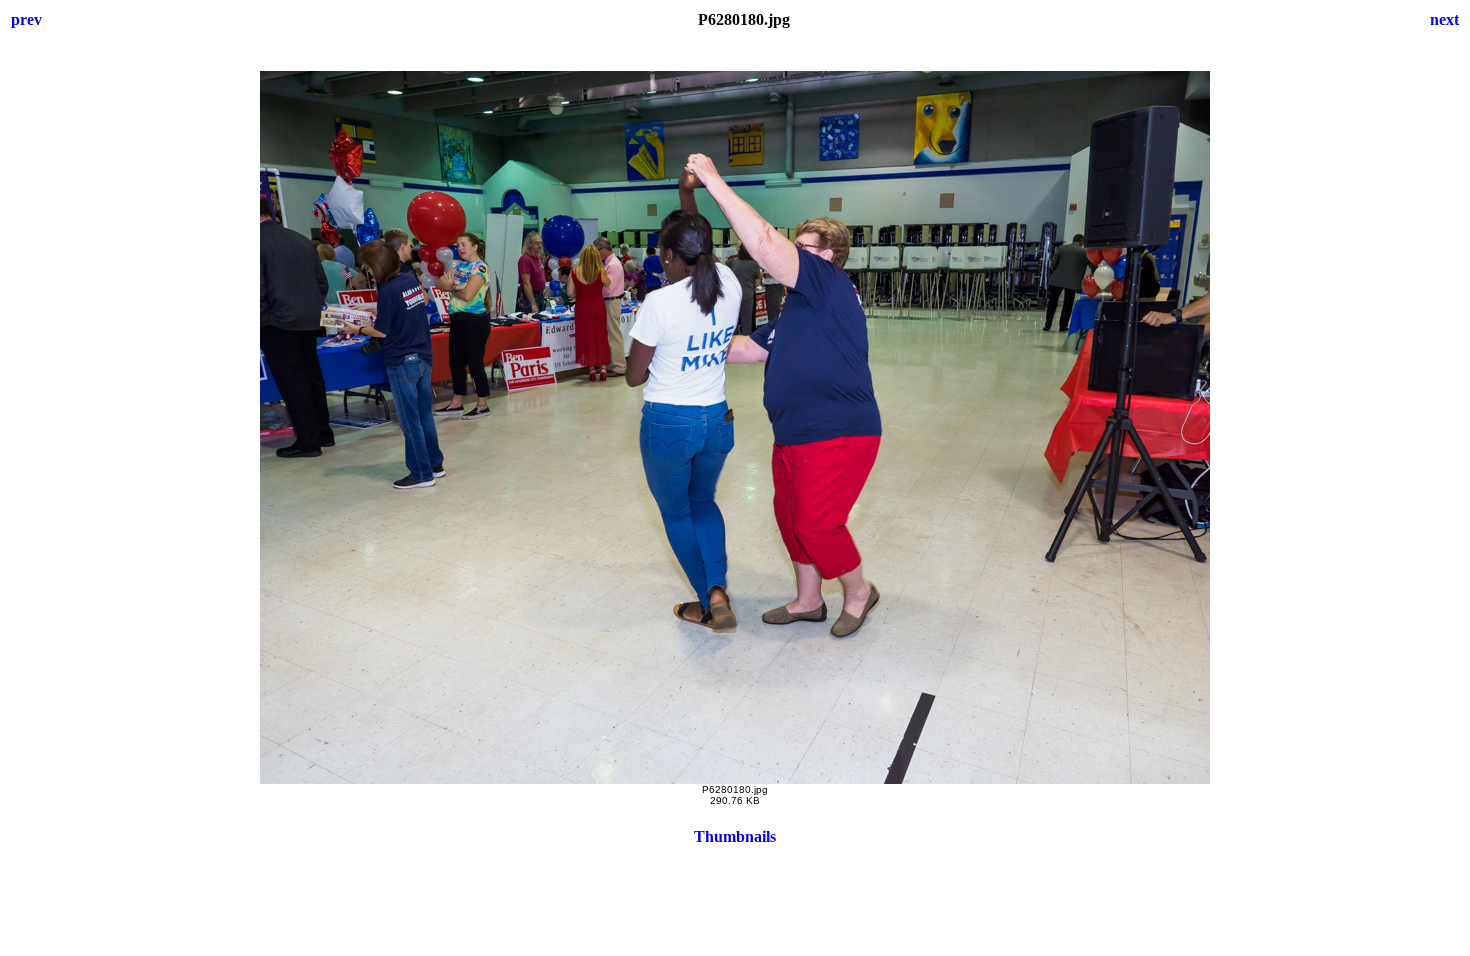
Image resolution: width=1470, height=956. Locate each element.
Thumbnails (735, 836)
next (1444, 19)
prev (26, 19)
